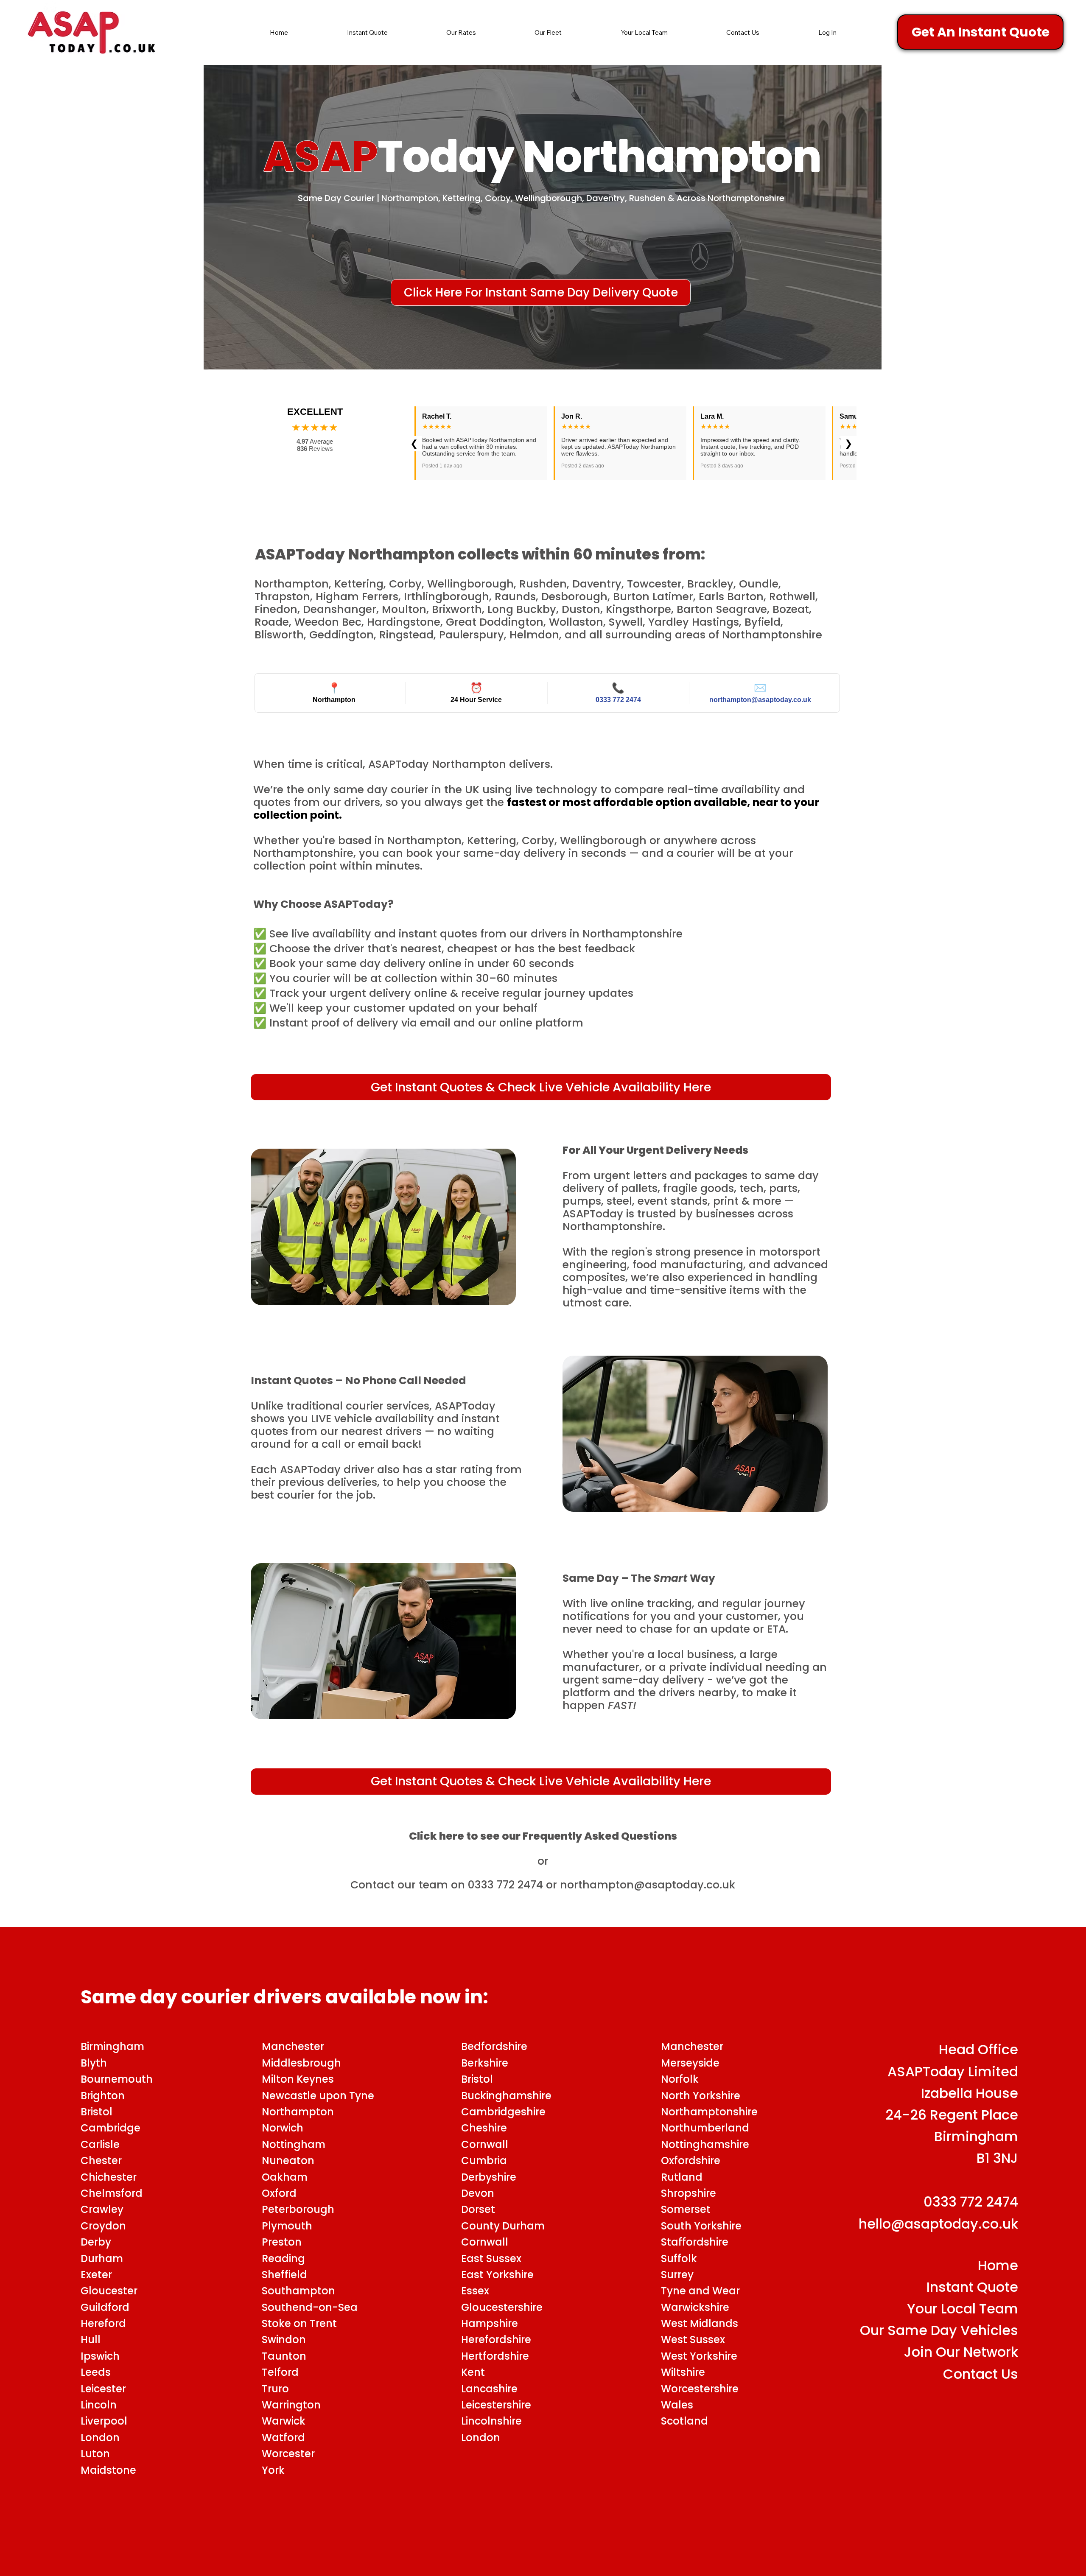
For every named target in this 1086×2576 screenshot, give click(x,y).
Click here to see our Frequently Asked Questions (543, 1836)
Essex (475, 2291)
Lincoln (100, 2405)
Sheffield (287, 2275)
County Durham (503, 2226)
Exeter (98, 2275)
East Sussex (491, 2259)
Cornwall (485, 2242)
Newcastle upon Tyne (318, 2096)
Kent (473, 2372)
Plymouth (287, 2226)
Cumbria (484, 2161)
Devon (478, 2193)
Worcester (291, 2454)
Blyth (94, 2063)
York (276, 2470)
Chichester (109, 2177)
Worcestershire (700, 2389)
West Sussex (693, 2340)
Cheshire (484, 2128)
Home (998, 2265)
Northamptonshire (709, 2112)
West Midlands (700, 2323)
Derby (96, 2242)
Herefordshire (496, 2340)
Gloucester (110, 2291)
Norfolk (680, 2079)
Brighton (103, 2096)
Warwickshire (695, 2307)
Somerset (686, 2209)
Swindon (284, 2340)
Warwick (286, 2421)
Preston (282, 2242)
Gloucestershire (502, 2307)
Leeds (98, 2372)
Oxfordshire (691, 2161)
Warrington (291, 2405)
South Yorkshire (701, 2226)
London (101, 2438)
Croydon (103, 2226)
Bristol (97, 2112)
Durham (102, 2259)
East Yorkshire (497, 2275)
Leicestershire (496, 2405)
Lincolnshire (491, 2421)
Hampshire (490, 2323)
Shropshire (689, 2193)
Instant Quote (972, 2287)
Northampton (299, 2112)
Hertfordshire (495, 2356)
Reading (286, 2259)
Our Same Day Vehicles (939, 2330)
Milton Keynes (299, 2079)
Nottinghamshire (705, 2144)
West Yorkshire (699, 2356)
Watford (286, 2438)
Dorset (478, 2209)
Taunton (285, 2356)
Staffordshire (695, 2242)
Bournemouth (119, 2079)
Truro (275, 2389)
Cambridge (111, 2128)
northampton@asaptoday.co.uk (648, 1885)
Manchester (293, 2046)
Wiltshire (683, 2372)
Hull (91, 2340)
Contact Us (981, 2374)
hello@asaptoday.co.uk (938, 2224)
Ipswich (100, 2356)
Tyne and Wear (700, 2291)
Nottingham (296, 2144)
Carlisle (100, 2144)
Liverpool (106, 2421)
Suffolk (679, 2259)
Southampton (298, 2291)
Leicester (103, 2389)
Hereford (103, 2323)
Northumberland (705, 2128)
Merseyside (690, 2063)
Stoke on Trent (299, 2323)
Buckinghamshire (506, 2096)
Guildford (108, 2307)
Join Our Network (961, 2352)
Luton (98, 2454)
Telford (280, 2372)
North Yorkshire (701, 2096)
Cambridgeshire (503, 2112)
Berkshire (485, 2063)
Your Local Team (963, 2309)
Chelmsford (113, 2193)
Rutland (682, 2177)
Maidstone (110, 2470)
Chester (101, 2161)
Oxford (282, 2193)
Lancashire (489, 2389)
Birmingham (115, 2046)
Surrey (677, 2275)
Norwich (284, 2128)
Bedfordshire (494, 2046)
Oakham (287, 2177)
